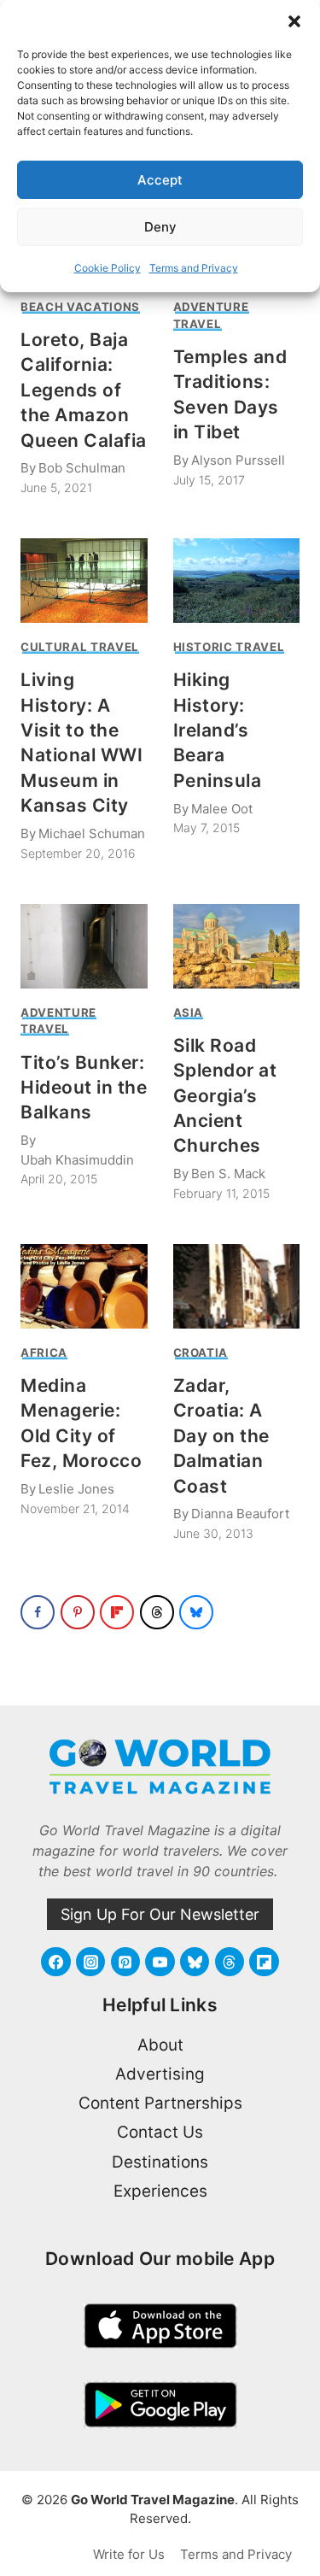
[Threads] (230, 1962)
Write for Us (129, 2554)
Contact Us (160, 2132)
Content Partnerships (160, 2103)
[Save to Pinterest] (78, 1612)
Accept (160, 180)
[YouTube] (160, 1962)
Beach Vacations (80, 307)
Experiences (160, 2191)
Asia (189, 1012)
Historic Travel (229, 647)
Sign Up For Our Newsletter (160, 1914)
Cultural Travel (80, 647)
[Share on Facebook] (38, 1612)
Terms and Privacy (194, 268)
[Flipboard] (264, 1962)
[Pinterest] (125, 1962)
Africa (44, 1353)
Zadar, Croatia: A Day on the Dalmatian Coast (221, 1436)
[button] (294, 21)
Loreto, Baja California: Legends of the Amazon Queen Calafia (84, 390)
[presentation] (84, 581)
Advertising (160, 2074)
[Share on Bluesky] (196, 1612)
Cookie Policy (108, 268)
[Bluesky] (195, 1962)
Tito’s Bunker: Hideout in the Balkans (84, 1088)
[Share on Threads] (157, 1612)
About (160, 2045)
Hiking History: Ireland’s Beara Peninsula (218, 730)
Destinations (160, 2162)
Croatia (201, 1353)
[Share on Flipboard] (117, 1612)
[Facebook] (55, 1962)
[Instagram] (90, 1962)
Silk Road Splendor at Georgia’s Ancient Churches (225, 1096)
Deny (160, 227)
